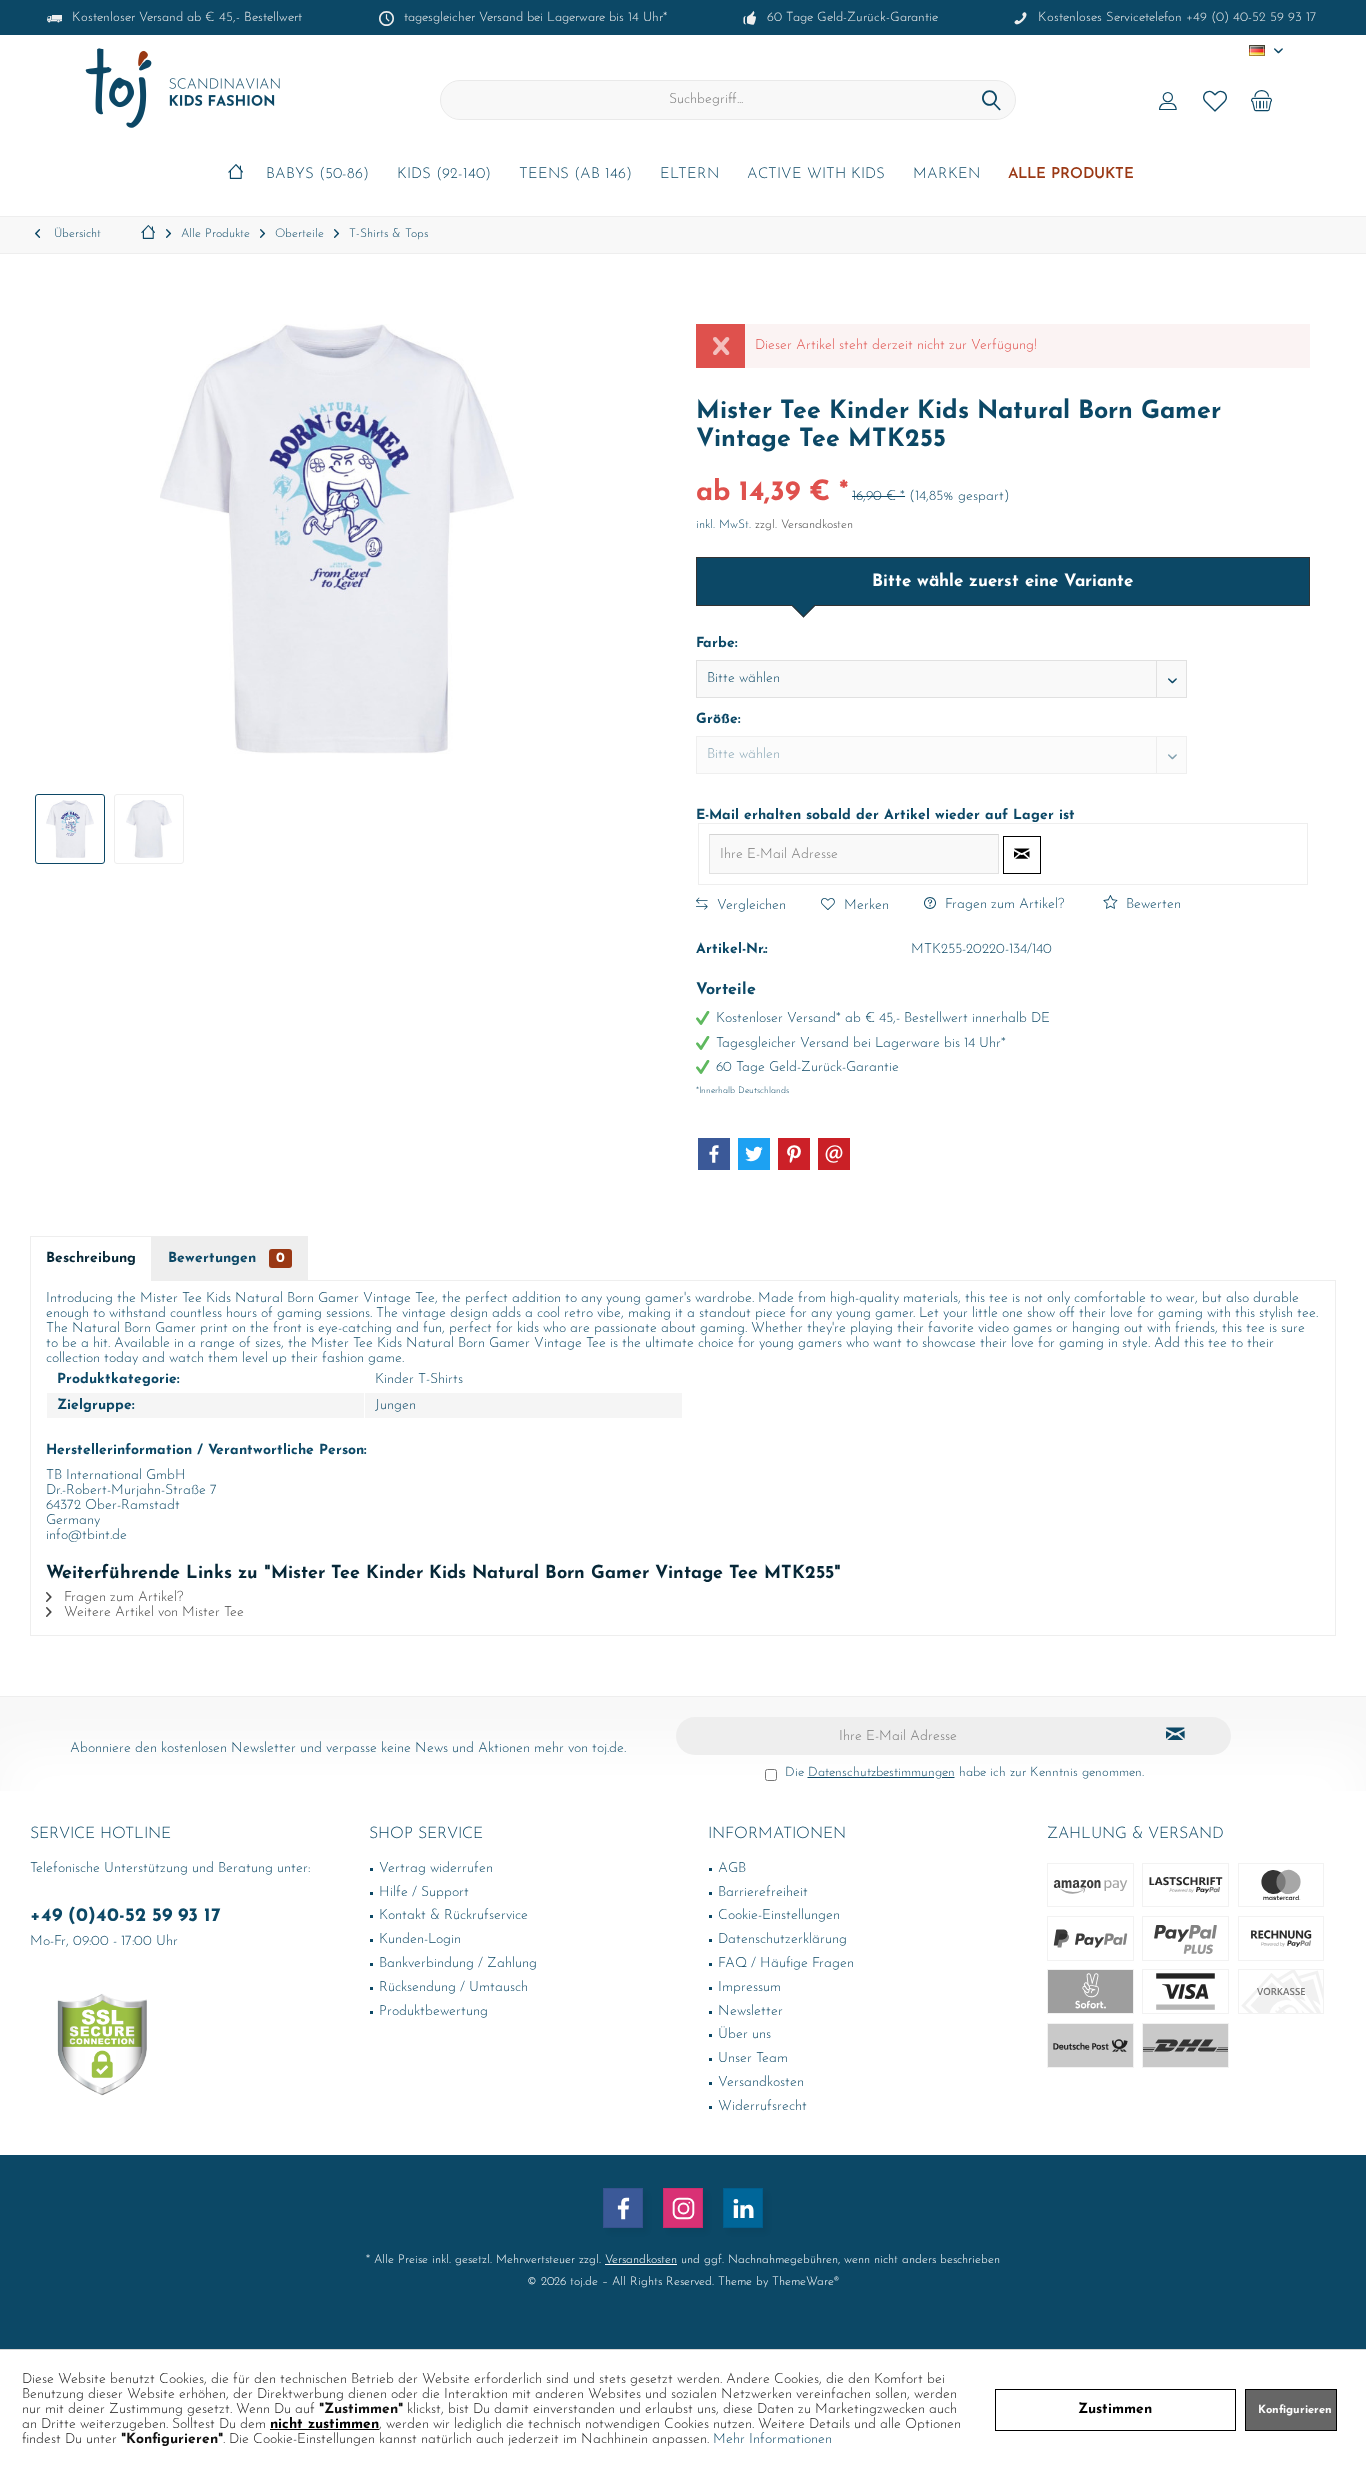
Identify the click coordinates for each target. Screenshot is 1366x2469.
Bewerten (1151, 904)
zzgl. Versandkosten (804, 525)
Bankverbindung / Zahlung (458, 1963)
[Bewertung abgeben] (1003, 466)
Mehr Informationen (772, 2439)
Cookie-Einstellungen (779, 1915)
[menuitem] (1262, 100)
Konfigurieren (1295, 2410)
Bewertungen (226, 1258)
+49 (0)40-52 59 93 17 (125, 1916)
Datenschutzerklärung (782, 1939)
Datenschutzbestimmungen (881, 1772)
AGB (732, 1868)
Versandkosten (761, 2082)
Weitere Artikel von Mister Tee (152, 1612)
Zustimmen (1115, 2409)
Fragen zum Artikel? (1002, 904)
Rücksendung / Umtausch (453, 1987)
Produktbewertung (433, 2011)
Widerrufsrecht (762, 2106)
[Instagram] (683, 2208)
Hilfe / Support (424, 1892)
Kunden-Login (420, 1939)
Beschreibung (91, 1258)
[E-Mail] (834, 1154)
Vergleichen (749, 905)
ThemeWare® (805, 2282)
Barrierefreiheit (763, 1892)
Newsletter (750, 2011)
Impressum (749, 1987)
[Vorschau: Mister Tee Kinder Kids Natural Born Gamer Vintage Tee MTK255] (70, 829)
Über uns (744, 2034)
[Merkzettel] (1215, 100)
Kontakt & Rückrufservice (453, 1915)
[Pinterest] (794, 1154)
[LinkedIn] (743, 2208)
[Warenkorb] (1262, 100)
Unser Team (753, 2058)
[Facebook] (714, 1154)
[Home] (235, 175)
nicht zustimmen (324, 2424)
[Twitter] (754, 1154)
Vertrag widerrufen (436, 1868)
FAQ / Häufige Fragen (786, 1963)
